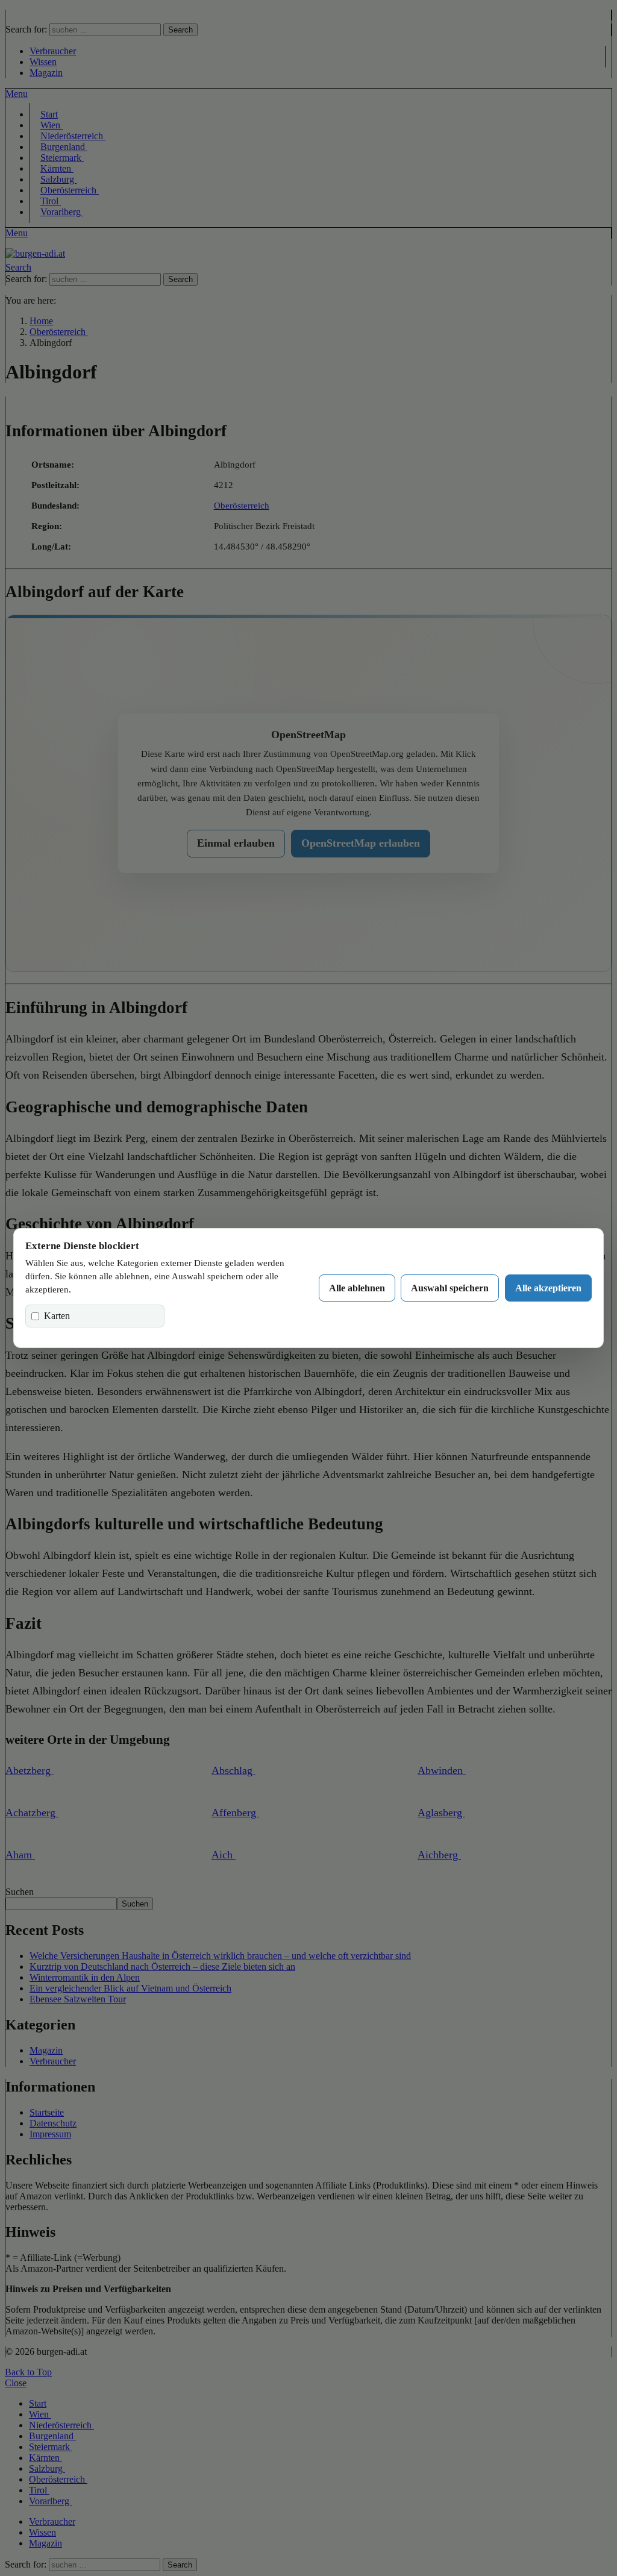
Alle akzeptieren (548, 1288)
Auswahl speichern (450, 1288)
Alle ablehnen (357, 1288)
